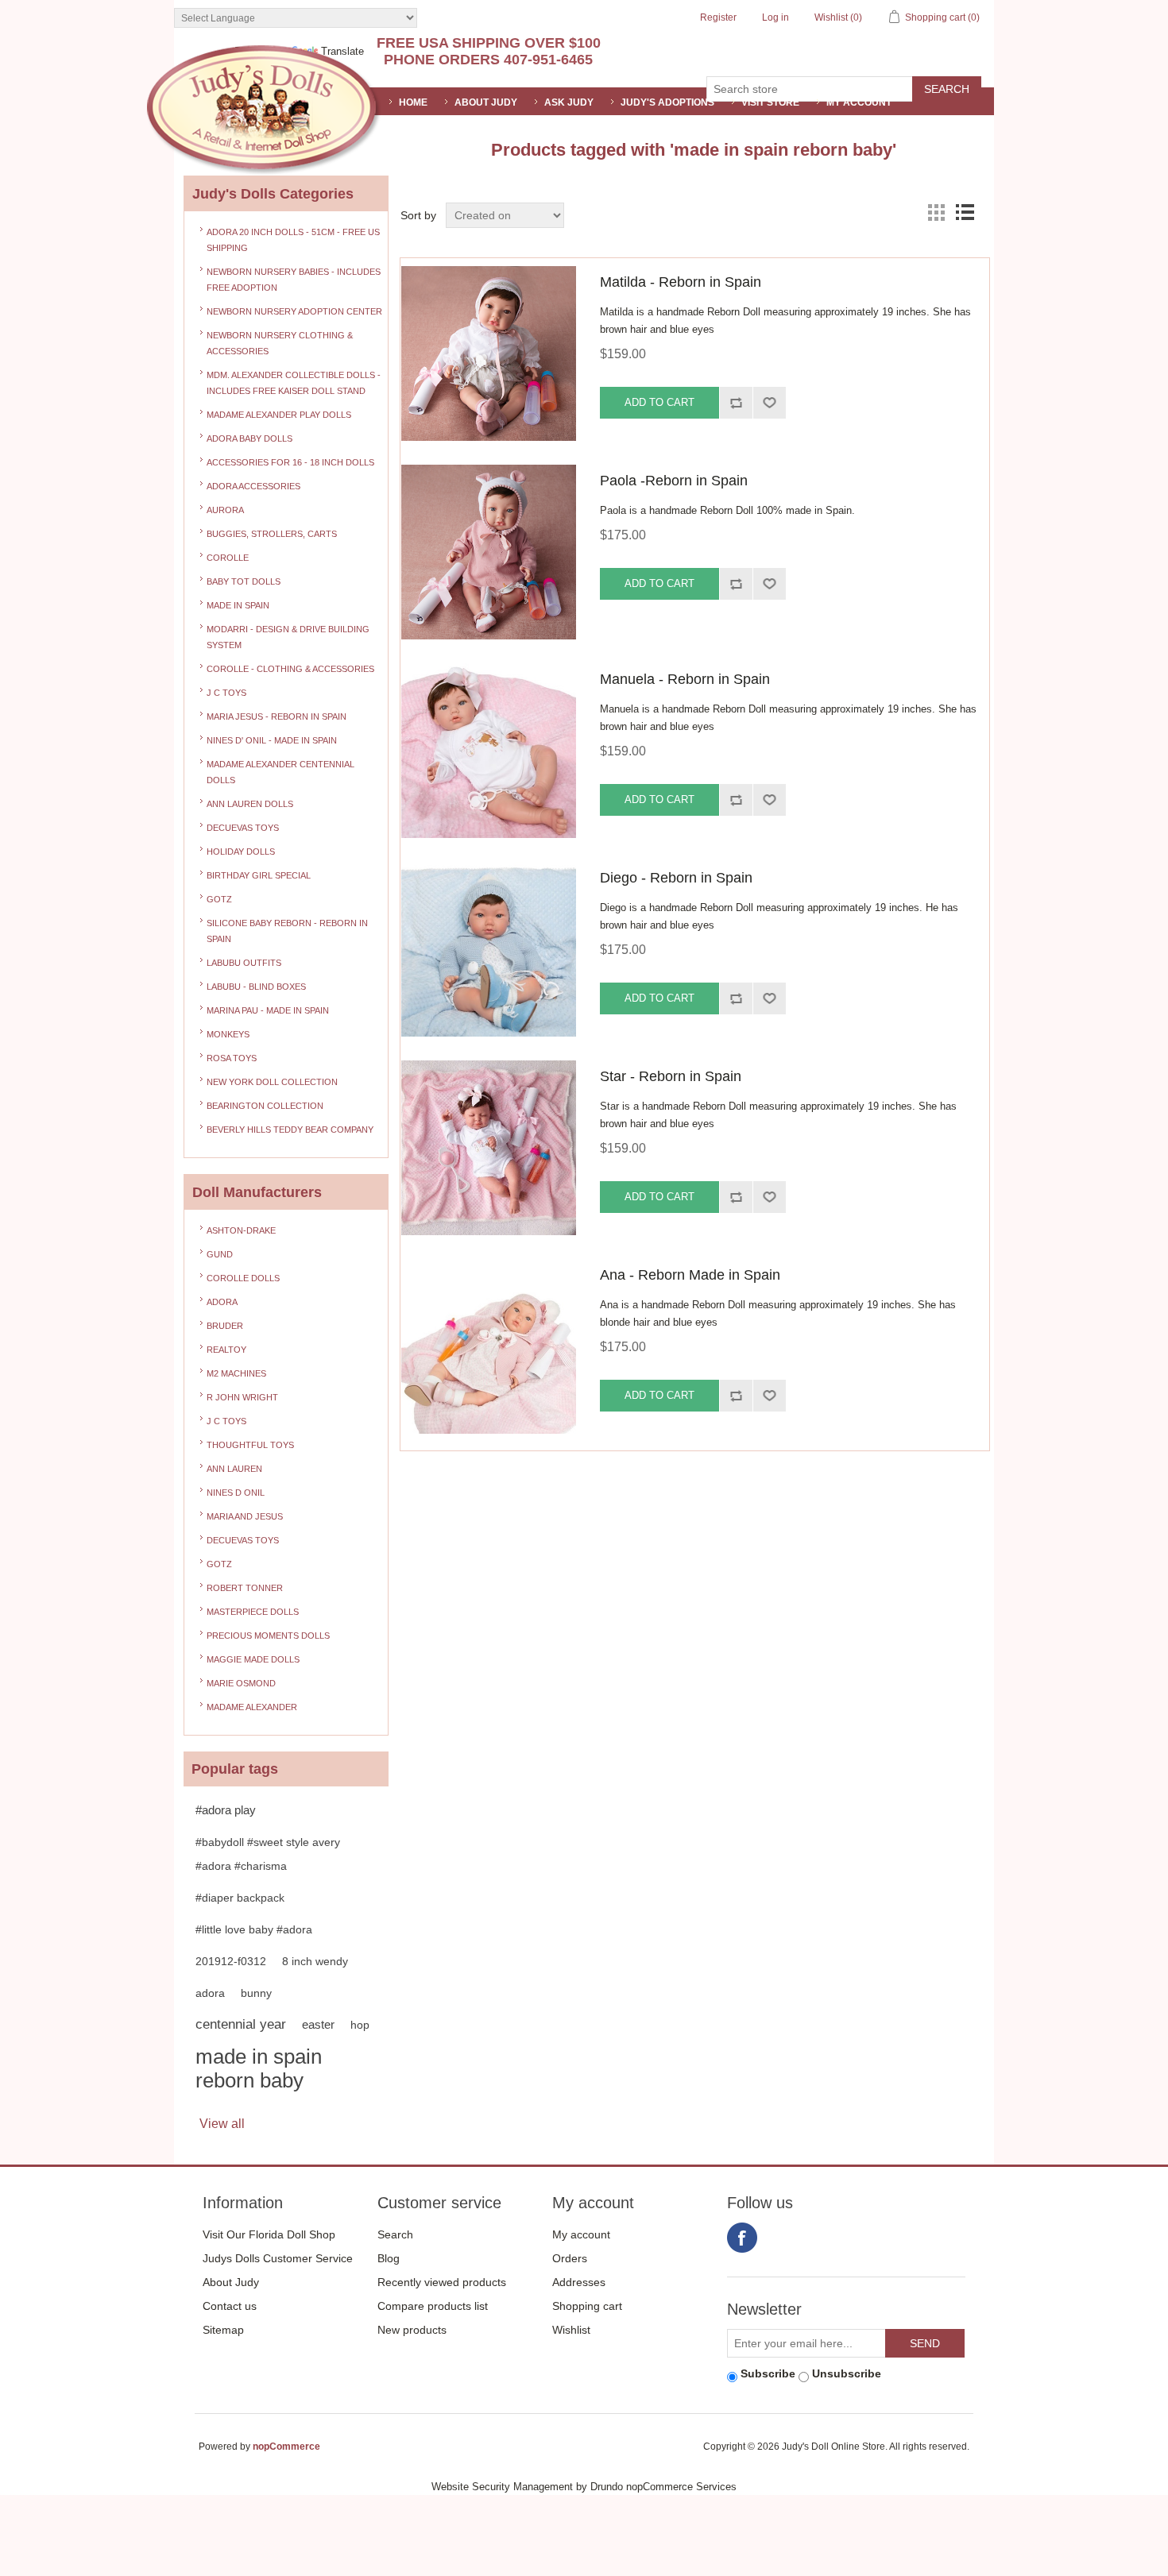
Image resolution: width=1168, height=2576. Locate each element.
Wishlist (571, 2330)
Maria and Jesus (245, 1516)
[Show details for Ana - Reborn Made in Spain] (489, 1346)
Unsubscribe (847, 2373)
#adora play (226, 1810)
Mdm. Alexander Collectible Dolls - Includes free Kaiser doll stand (294, 383)
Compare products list (433, 2306)
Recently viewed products (442, 2282)
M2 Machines (236, 1373)
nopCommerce (286, 2447)
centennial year (241, 2024)
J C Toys (226, 693)
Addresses (579, 2282)
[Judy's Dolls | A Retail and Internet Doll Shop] (264, 110)
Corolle (228, 558)
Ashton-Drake (241, 1230)
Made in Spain (238, 605)
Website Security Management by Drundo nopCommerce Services (584, 2487)
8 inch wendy (315, 1961)
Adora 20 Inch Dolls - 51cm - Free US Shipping (293, 240)
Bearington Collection (265, 1106)
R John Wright (242, 1397)
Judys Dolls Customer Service (278, 2258)
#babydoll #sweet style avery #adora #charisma (268, 1854)
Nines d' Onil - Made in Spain (272, 740)
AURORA (225, 510)
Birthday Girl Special (259, 875)
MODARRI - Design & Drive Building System (288, 637)
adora (210, 1993)
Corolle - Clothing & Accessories (290, 669)
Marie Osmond (241, 1683)
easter (318, 2024)
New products (412, 2330)
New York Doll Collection (272, 1082)
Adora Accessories (253, 486)
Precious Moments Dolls (268, 1636)
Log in (775, 17)
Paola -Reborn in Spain (674, 481)
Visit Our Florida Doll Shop (269, 2234)
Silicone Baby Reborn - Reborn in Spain (287, 931)
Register (718, 17)
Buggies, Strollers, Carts (272, 534)
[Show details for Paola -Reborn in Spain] (489, 552)
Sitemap (223, 2330)
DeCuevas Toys (243, 828)
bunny (256, 1993)
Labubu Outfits (244, 963)
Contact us (230, 2306)
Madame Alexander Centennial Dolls (280, 772)
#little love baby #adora (254, 1929)
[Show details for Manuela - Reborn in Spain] (489, 751)
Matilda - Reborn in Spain (681, 282)
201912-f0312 (231, 1961)
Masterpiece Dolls (253, 1612)
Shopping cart (587, 2306)
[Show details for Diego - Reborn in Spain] (489, 949)
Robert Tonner (245, 1588)
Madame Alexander (252, 1707)
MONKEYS (228, 1034)
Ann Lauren (234, 1469)
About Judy (231, 2282)
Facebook (742, 2238)
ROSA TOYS (232, 1058)
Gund (220, 1254)
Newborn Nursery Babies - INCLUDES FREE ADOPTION (294, 280)
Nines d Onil (236, 1493)
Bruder (225, 1326)
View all (222, 2124)
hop (360, 2025)
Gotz (219, 899)
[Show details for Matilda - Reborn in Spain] (489, 353)
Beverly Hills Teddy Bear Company (290, 1130)
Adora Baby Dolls (249, 438)
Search (395, 2234)
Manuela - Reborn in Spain (685, 679)
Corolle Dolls (243, 1278)
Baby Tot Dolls (244, 581)
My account (859, 102)
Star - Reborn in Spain (671, 1076)
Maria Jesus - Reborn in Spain (277, 716)
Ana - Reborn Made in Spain (690, 1275)
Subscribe (768, 2373)
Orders (570, 2258)
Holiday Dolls (241, 852)
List (965, 212)
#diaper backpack (240, 1898)
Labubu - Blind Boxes (256, 987)
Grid (936, 212)
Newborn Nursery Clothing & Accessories (280, 343)
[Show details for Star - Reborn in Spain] (489, 1148)
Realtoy (226, 1350)
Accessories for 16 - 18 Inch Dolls (290, 462)
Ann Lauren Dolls (250, 804)
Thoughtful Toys (250, 1445)
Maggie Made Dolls (253, 1659)
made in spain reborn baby (259, 2068)
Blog (389, 2258)
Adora (222, 1302)
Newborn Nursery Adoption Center (294, 311)
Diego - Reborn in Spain (676, 878)
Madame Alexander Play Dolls (279, 415)
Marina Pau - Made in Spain (268, 1010)
